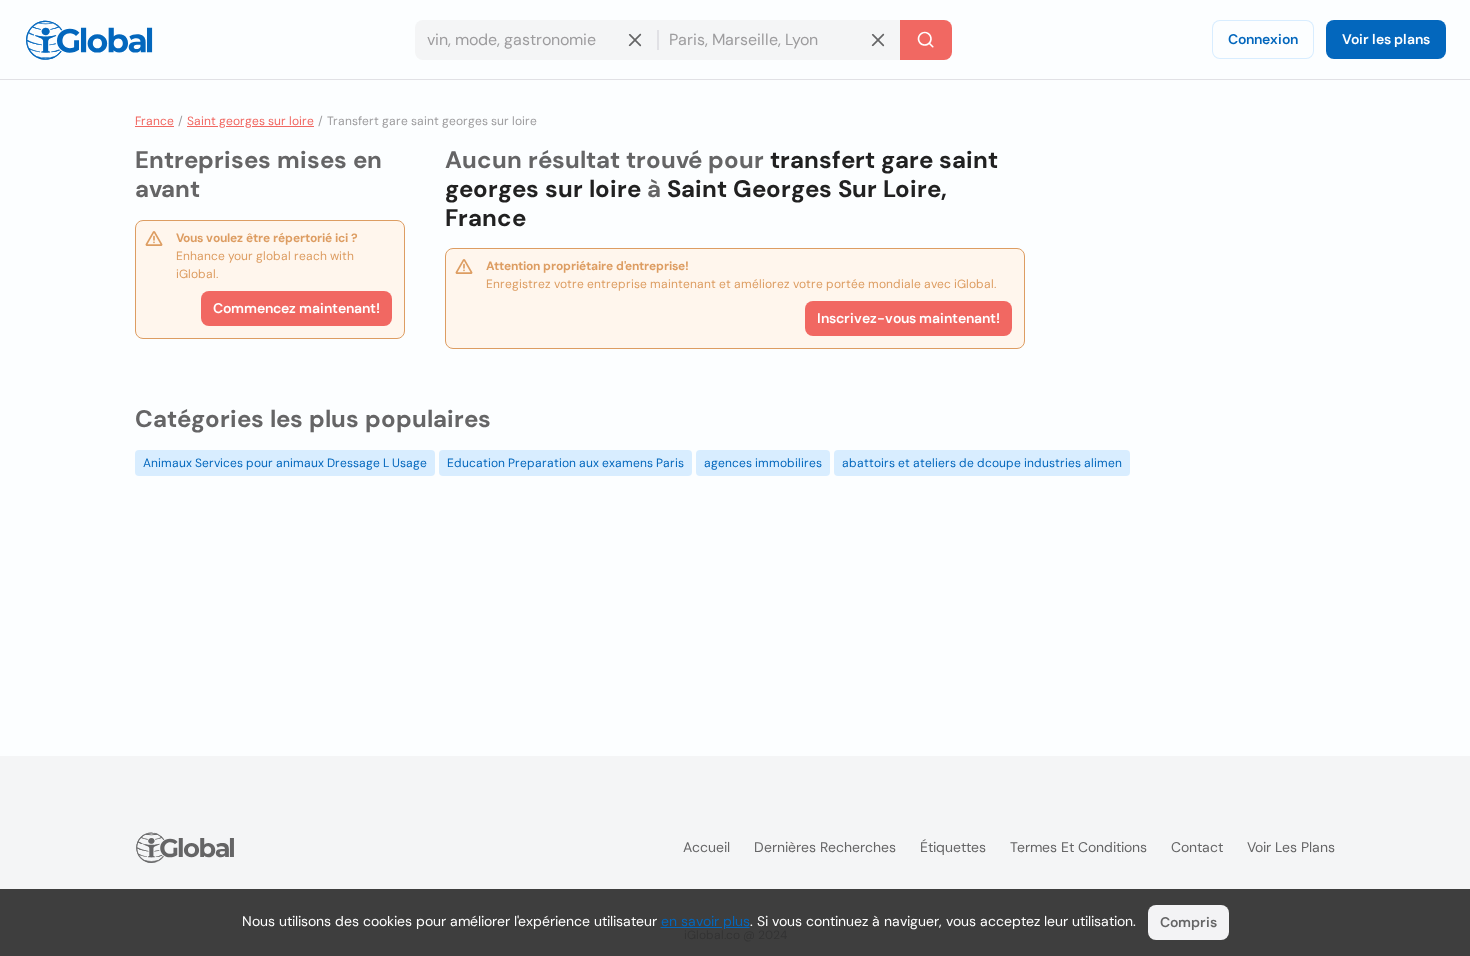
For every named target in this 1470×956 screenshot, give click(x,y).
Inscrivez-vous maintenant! (908, 318)
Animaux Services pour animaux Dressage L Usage (285, 463)
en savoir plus (705, 921)
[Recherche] (926, 40)
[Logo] (89, 40)
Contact (1197, 847)
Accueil (706, 847)
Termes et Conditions (1078, 847)
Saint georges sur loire (250, 121)
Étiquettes (953, 847)
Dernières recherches (825, 847)
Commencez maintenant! (296, 308)
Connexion (1263, 39)
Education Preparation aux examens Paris (565, 463)
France (154, 121)
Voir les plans (1386, 39)
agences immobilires (763, 463)
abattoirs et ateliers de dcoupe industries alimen (982, 463)
